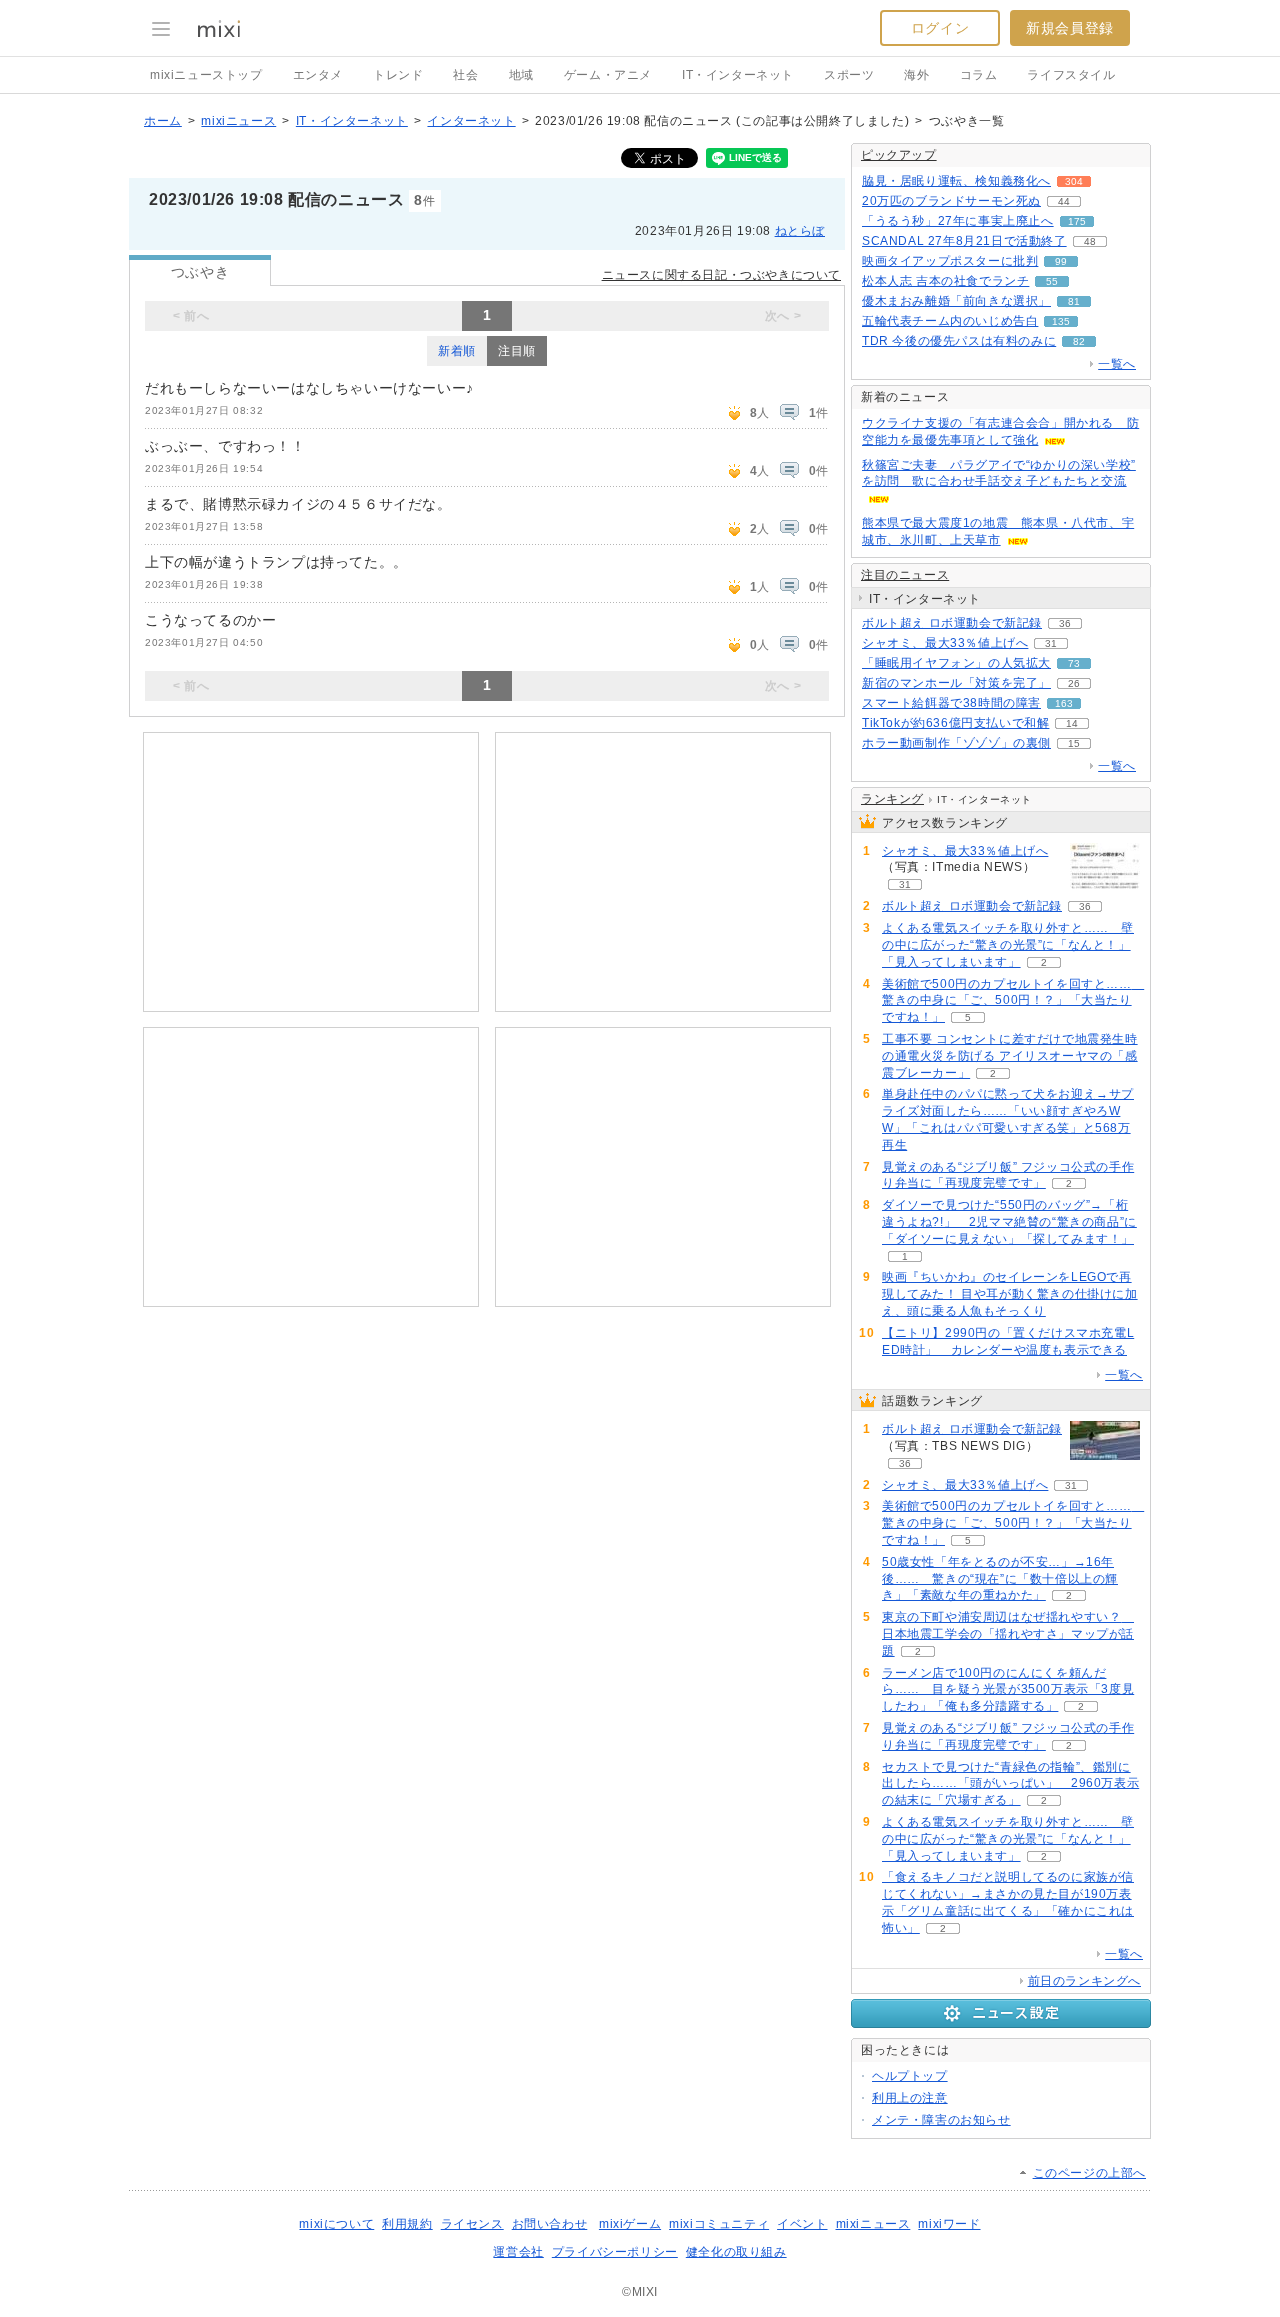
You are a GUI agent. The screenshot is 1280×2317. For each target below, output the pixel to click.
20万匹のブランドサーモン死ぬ (951, 201)
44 (1064, 201)
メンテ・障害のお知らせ (941, 2120)
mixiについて (336, 2224)
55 (1052, 281)
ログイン (940, 28)
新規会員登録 (1070, 28)
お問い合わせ (550, 2224)
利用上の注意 (910, 2098)
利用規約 (407, 2224)
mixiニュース (238, 121)
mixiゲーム (630, 2224)
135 (1061, 321)
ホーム (163, 121)
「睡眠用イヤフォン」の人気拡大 (956, 663)
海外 (916, 75)
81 (1074, 301)
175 (1077, 221)
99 (1061, 261)
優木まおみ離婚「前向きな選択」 (956, 301)
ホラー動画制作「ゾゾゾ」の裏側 (956, 743)
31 (1051, 643)
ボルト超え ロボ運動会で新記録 (952, 623)
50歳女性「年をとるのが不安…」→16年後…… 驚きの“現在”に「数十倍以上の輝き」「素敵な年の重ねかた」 (1000, 1579)
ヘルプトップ (910, 2076)
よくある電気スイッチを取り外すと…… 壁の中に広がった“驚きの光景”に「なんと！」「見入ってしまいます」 (1008, 945)
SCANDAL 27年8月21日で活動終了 (964, 241)
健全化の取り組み (736, 2252)
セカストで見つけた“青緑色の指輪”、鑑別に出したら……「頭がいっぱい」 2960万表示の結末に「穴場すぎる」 (1010, 1784)
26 (1074, 683)
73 (1074, 663)
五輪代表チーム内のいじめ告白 (950, 321)
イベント (802, 2224)
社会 (465, 75)
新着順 (457, 351)
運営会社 (518, 2252)
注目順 (517, 351)
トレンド (398, 75)
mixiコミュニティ (719, 2224)
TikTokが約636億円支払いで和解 (955, 723)
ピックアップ (899, 155)
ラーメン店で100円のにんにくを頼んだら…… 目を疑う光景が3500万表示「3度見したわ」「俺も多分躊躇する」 (1008, 1690)
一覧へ (1117, 364)
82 (1079, 341)
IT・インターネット (738, 75)
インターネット (471, 121)
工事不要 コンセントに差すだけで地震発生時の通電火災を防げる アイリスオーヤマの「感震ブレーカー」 (1010, 1056)
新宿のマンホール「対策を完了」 (956, 683)
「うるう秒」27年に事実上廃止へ (958, 221)
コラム (979, 75)
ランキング (892, 799)
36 (1065, 623)
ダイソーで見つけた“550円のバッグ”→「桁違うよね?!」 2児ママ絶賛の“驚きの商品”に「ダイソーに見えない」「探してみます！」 (1009, 1222)
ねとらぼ (800, 231)
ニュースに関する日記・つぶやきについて (721, 275)
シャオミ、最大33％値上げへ (945, 643)
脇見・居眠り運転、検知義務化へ (956, 181)
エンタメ (318, 75)
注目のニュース (905, 575)
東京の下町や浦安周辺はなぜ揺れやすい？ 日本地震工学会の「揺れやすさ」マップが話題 (1008, 1634)
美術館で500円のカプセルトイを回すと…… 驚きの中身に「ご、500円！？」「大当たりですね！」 (1013, 1001)
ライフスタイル (1071, 75)
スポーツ (849, 75)
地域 (521, 75)
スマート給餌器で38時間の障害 (951, 703)
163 (1064, 703)
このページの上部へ (1089, 2173)
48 (1090, 241)
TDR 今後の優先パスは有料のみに (959, 341)
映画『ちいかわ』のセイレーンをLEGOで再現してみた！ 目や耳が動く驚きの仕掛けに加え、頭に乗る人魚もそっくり (1010, 1294)
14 (1072, 723)
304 (1074, 181)
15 (1074, 743)
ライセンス (472, 2224)
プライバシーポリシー (615, 2252)
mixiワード (949, 2224)
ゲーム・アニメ (608, 75)
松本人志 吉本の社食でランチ (945, 281)
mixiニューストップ (206, 75)
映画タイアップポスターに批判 (950, 261)
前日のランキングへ (1084, 1981)
